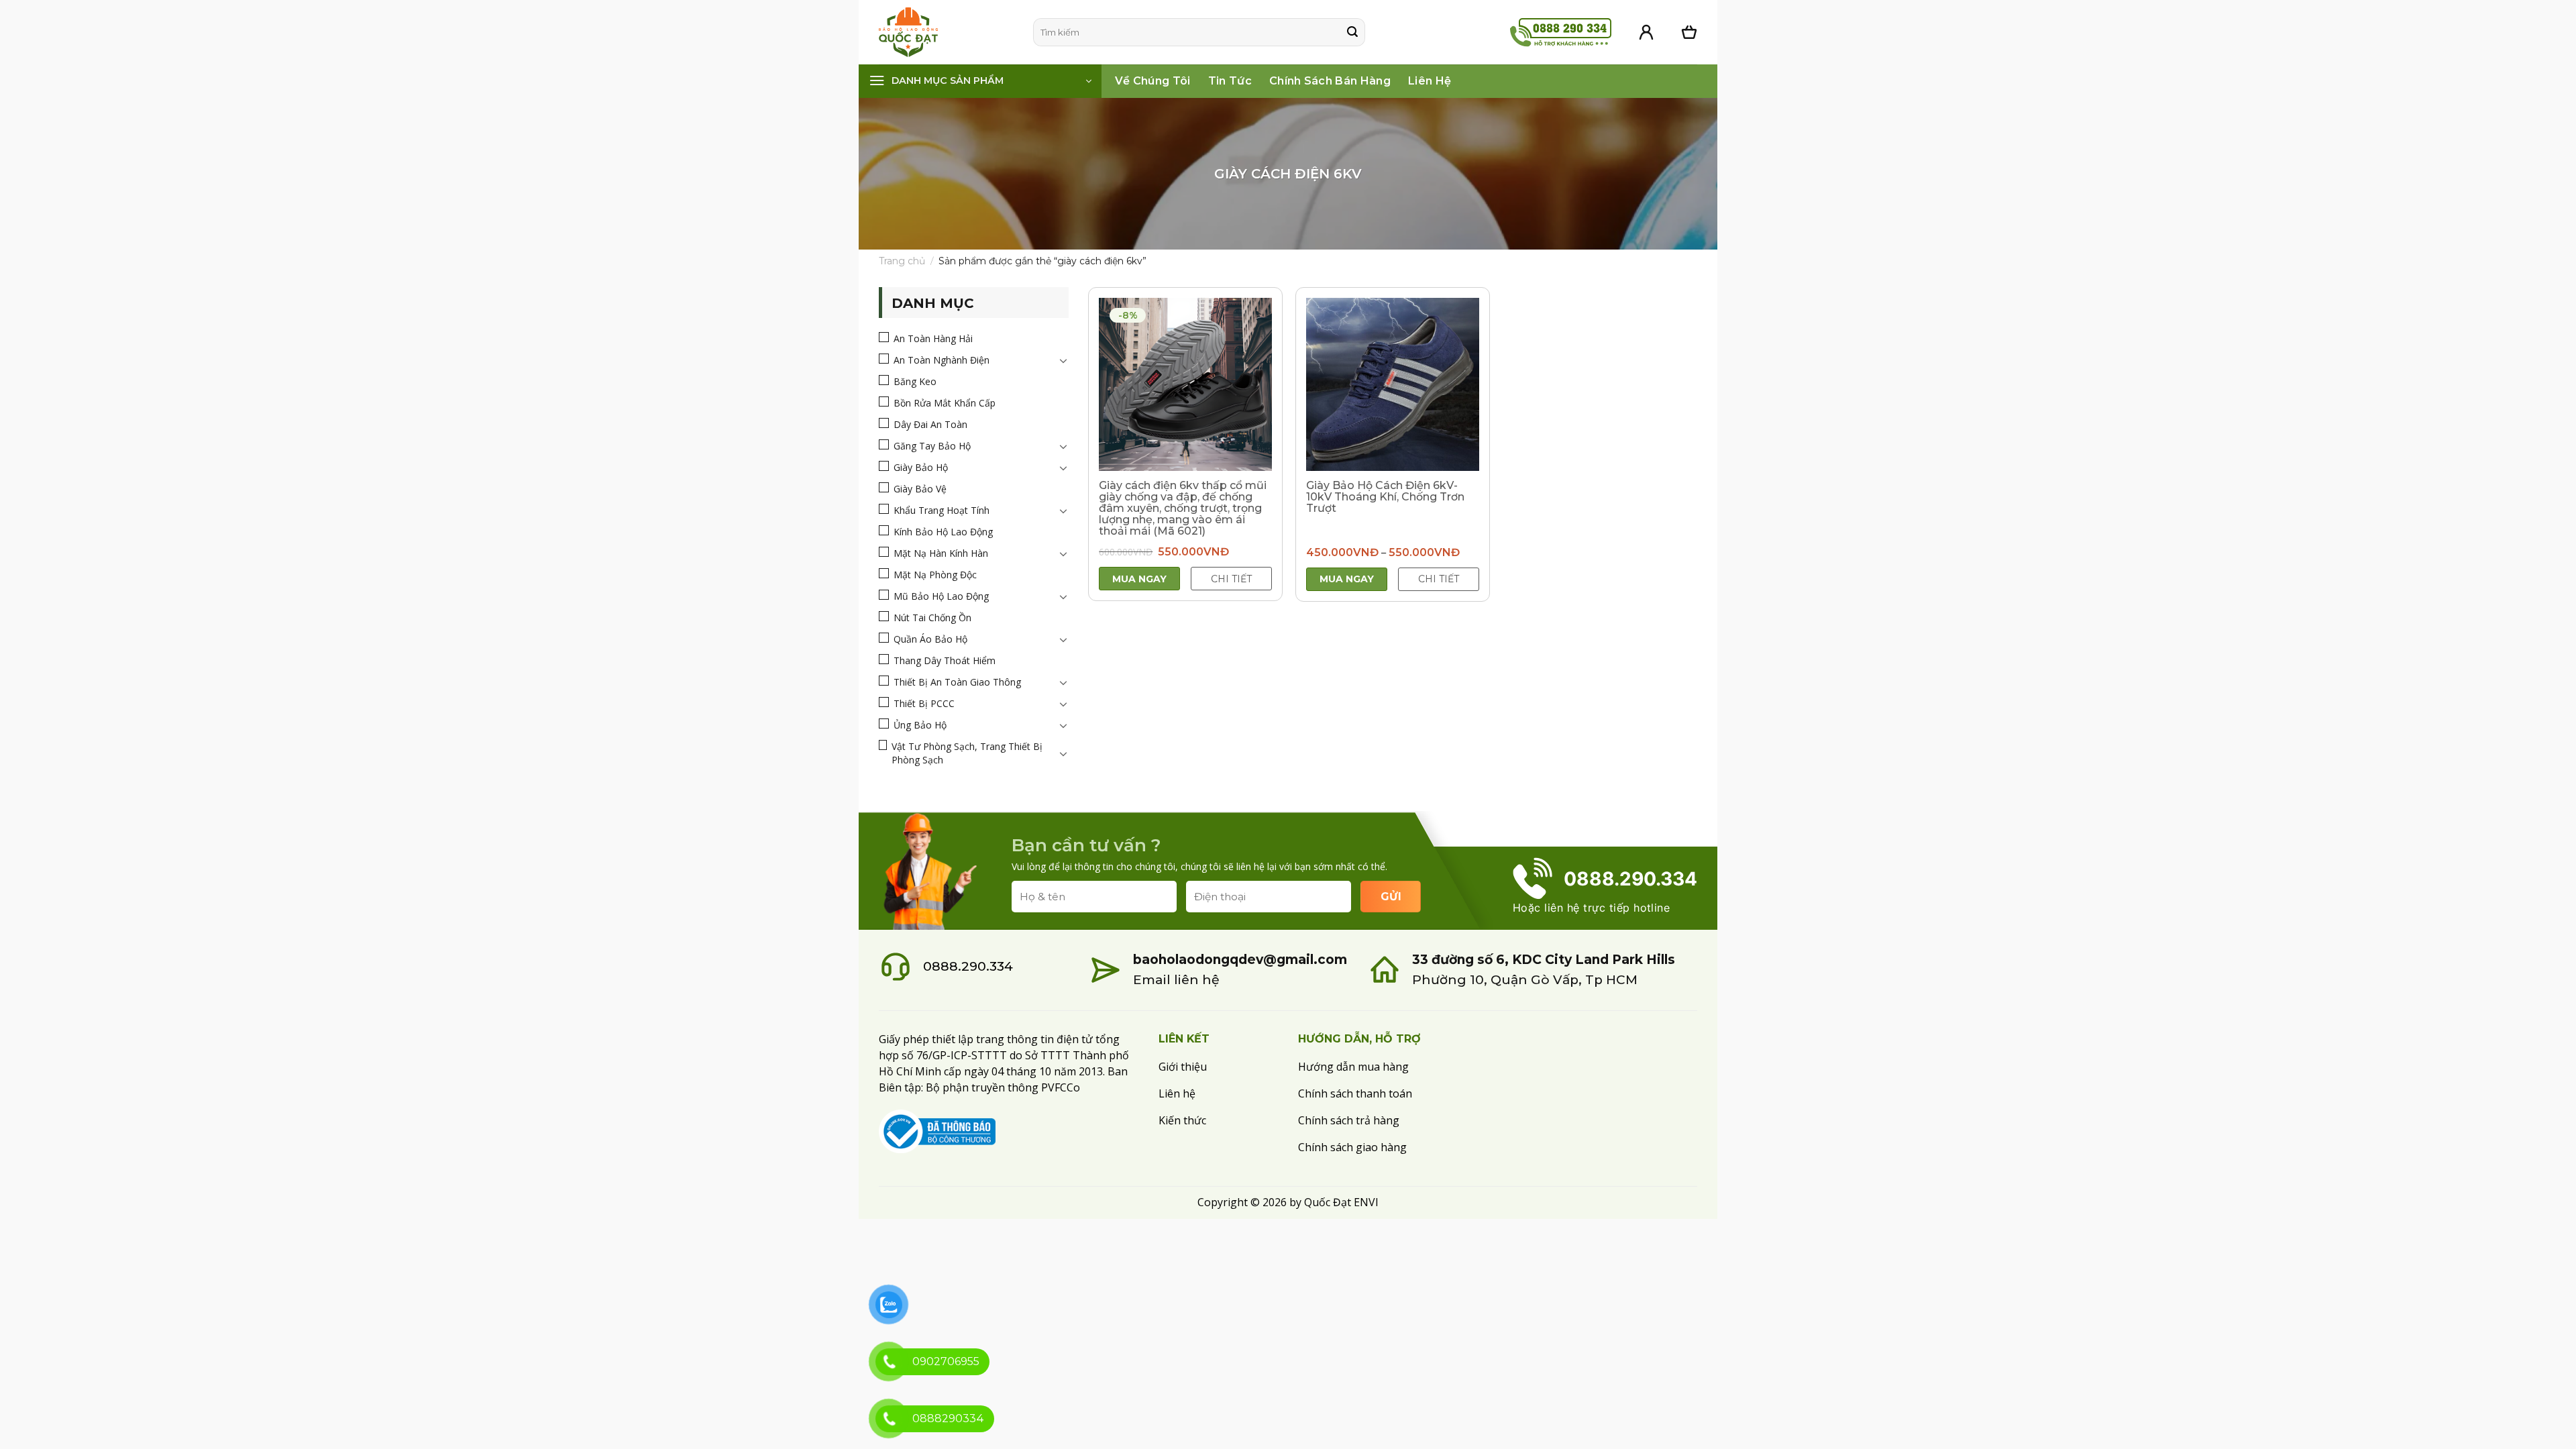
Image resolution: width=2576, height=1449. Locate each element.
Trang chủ (902, 261)
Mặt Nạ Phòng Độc (935, 575)
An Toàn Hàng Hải (933, 338)
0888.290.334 (968, 966)
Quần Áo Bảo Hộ (930, 639)
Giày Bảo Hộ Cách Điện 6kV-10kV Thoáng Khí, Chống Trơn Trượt (1385, 497)
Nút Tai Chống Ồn (932, 618)
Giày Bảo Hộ (921, 467)
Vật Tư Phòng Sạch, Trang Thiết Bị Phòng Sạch (967, 753)
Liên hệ (1430, 81)
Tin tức (1230, 81)
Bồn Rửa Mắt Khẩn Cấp (945, 403)
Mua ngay (1139, 579)
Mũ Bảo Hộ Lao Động (941, 596)
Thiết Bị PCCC (924, 703)
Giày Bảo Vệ (920, 489)
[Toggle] (1063, 360)
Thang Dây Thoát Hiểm (945, 660)
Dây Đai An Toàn (930, 424)
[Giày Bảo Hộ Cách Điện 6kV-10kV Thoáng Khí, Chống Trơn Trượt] (1393, 384)
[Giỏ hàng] (1689, 32)
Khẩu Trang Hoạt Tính (942, 510)
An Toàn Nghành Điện (942, 360)
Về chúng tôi (1153, 81)
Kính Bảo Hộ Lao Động (943, 532)
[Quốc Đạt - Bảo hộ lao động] (946, 32)
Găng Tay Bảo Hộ (932, 446)
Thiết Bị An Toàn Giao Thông (957, 682)
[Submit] (1352, 32)
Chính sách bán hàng (1330, 81)
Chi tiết (1231, 579)
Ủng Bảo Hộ (920, 725)
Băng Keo (915, 381)
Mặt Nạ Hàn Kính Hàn (941, 553)
